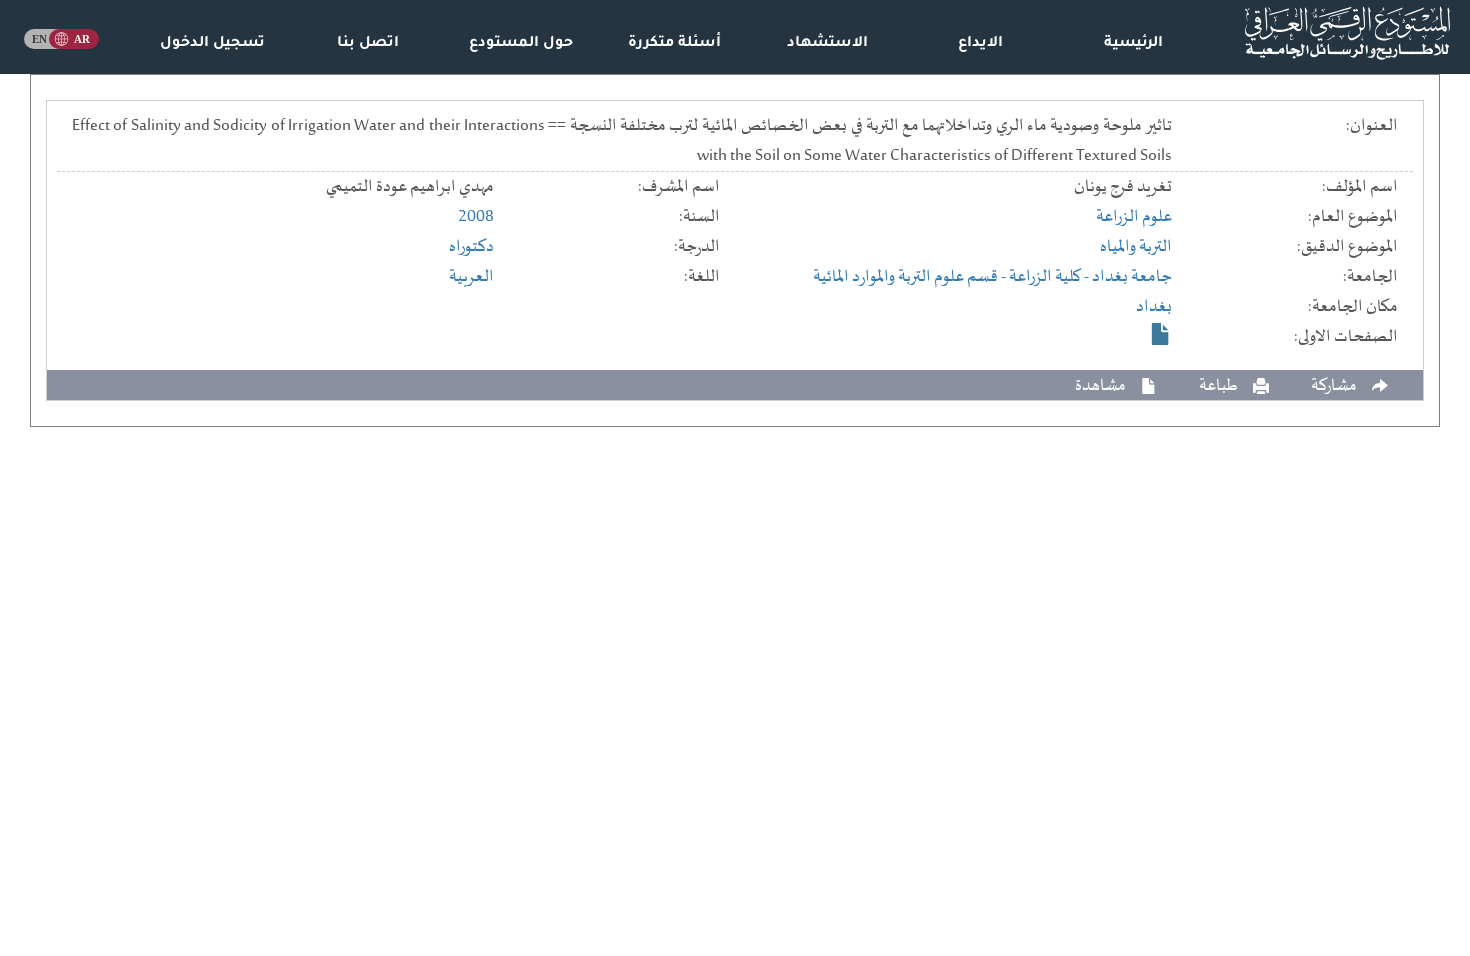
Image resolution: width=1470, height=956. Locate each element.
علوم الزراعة (1134, 217)
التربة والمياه (1136, 247)
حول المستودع (521, 44)
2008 (476, 217)
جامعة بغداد (1132, 277)
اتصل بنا (368, 44)
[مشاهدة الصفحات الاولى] (1161, 334)
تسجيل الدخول (212, 44)
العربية (471, 277)
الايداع (980, 44)
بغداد (1154, 307)
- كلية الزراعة (1050, 277)
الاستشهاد (827, 44)
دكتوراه (471, 247)
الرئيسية (1133, 44)
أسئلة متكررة (674, 44)
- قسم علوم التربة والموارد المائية (911, 277)
